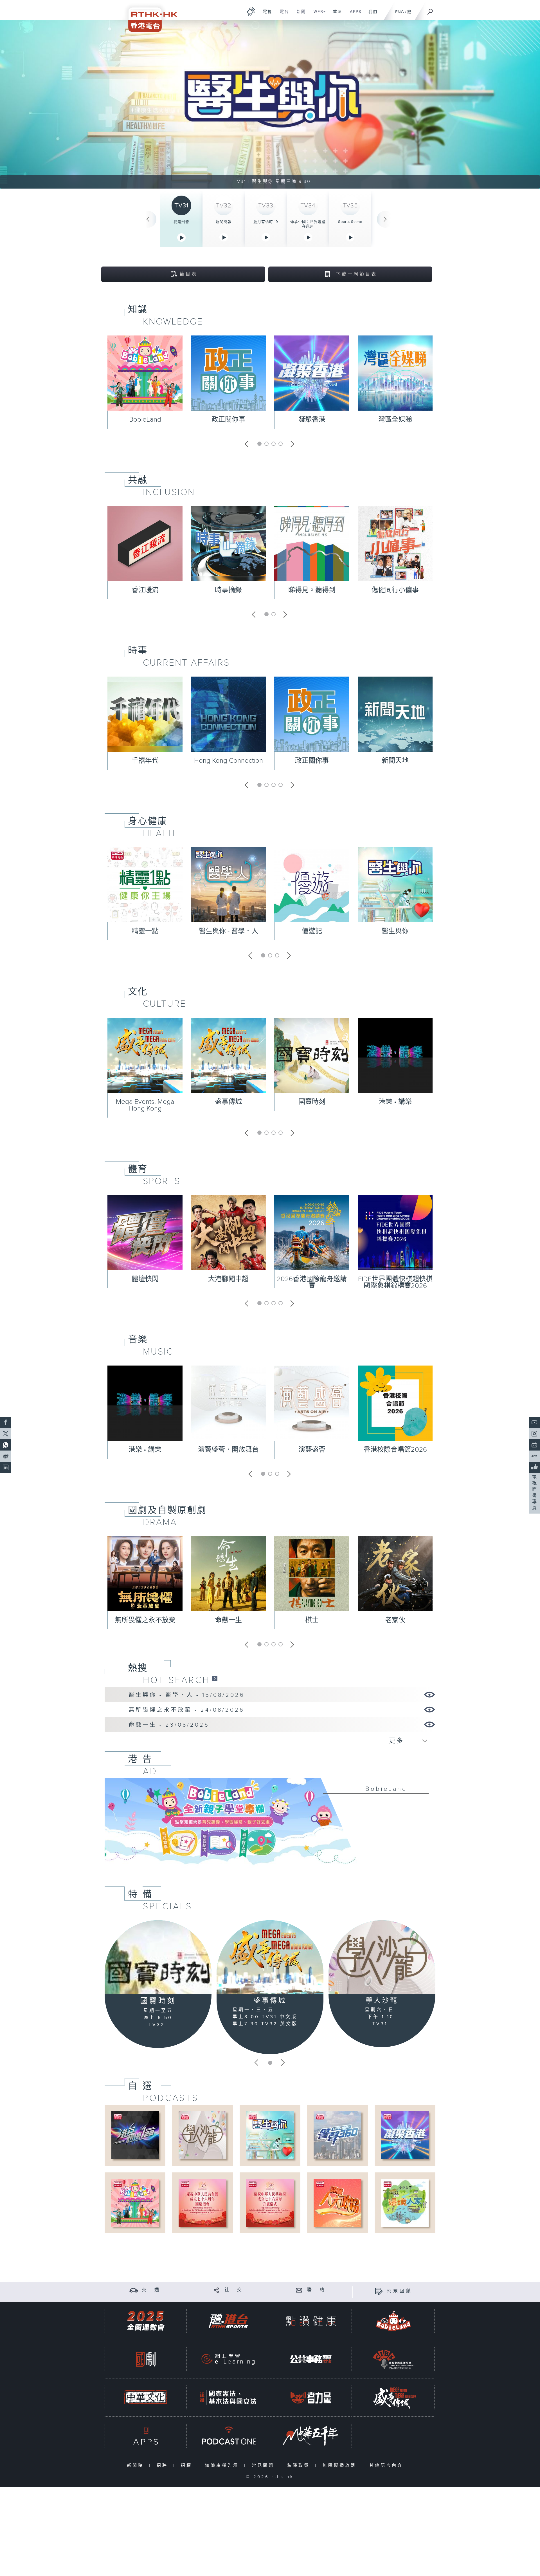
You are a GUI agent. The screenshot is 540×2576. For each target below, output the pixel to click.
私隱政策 (300, 2466)
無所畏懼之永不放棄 (145, 1620)
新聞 (299, 15)
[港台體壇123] (135, 2135)
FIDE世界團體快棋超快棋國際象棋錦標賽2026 (395, 1283)
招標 (188, 2466)
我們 (371, 15)
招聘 (164, 2466)
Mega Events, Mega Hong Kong (145, 1105)
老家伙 (395, 1620)
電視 (265, 15)
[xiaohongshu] (534, 1456)
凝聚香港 (312, 420)
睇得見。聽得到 (312, 590)
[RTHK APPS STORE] (146, 2436)
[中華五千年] (311, 2436)
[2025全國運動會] (146, 2321)
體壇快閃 (145, 1279)
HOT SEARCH (176, 1680)
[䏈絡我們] (299, 2290)
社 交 (234, 2290)
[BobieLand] (270, 1825)
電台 (282, 15)
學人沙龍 (382, 2001)
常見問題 (264, 2466)
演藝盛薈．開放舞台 (228, 1450)
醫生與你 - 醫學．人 (229, 931)
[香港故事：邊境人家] (405, 2203)
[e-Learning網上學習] (228, 2359)
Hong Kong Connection (229, 761)
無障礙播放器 (341, 2466)
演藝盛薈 (312, 1450)
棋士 (312, 1620)
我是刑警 (181, 222)
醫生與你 (395, 931)
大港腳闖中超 (228, 1279)
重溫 (335, 15)
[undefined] (251, 11)
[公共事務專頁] (311, 2359)
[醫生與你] (270, 2135)
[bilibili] (534, 1445)
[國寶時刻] (158, 1957)
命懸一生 (228, 1620)
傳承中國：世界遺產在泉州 (308, 224)
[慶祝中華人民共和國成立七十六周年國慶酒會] (202, 2203)
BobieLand (145, 420)
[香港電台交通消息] (134, 2290)
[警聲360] (337, 2135)
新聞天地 (395, 761)
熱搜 (138, 1668)
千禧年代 (145, 761)
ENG (400, 12)
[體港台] (228, 2321)
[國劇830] (146, 2359)
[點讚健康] (311, 2321)
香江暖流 (145, 590)
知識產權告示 (223, 2466)
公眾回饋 (400, 2291)
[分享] (216, 2290)
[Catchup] (215, 1678)
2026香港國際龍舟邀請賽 (312, 1283)
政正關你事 (228, 420)
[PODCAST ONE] (228, 2436)
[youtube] (534, 1422)
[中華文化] (146, 2397)
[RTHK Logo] (149, 16)
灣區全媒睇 (395, 420)
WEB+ (318, 15)
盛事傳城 (228, 1102)
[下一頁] (385, 219)
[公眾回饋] (379, 2291)
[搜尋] (430, 10)
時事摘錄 (228, 590)
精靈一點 (145, 931)
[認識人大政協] (337, 2203)
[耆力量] (311, 2397)
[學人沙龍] (382, 1957)
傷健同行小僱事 (395, 590)
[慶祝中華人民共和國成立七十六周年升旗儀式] (270, 2203)
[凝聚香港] (405, 2135)
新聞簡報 (224, 222)
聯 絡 (317, 2290)
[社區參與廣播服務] (393, 2359)
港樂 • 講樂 (395, 1102)
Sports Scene (350, 222)
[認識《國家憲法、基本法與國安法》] (228, 2397)
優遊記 (312, 931)
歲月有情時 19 (266, 222)
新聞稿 (137, 2466)
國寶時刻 (312, 1102)
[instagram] (534, 1434)
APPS (354, 15)
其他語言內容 (387, 2466)
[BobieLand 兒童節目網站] (393, 2321)
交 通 (151, 2290)
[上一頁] (148, 219)
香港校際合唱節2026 (395, 1450)
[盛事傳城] (270, 1957)
